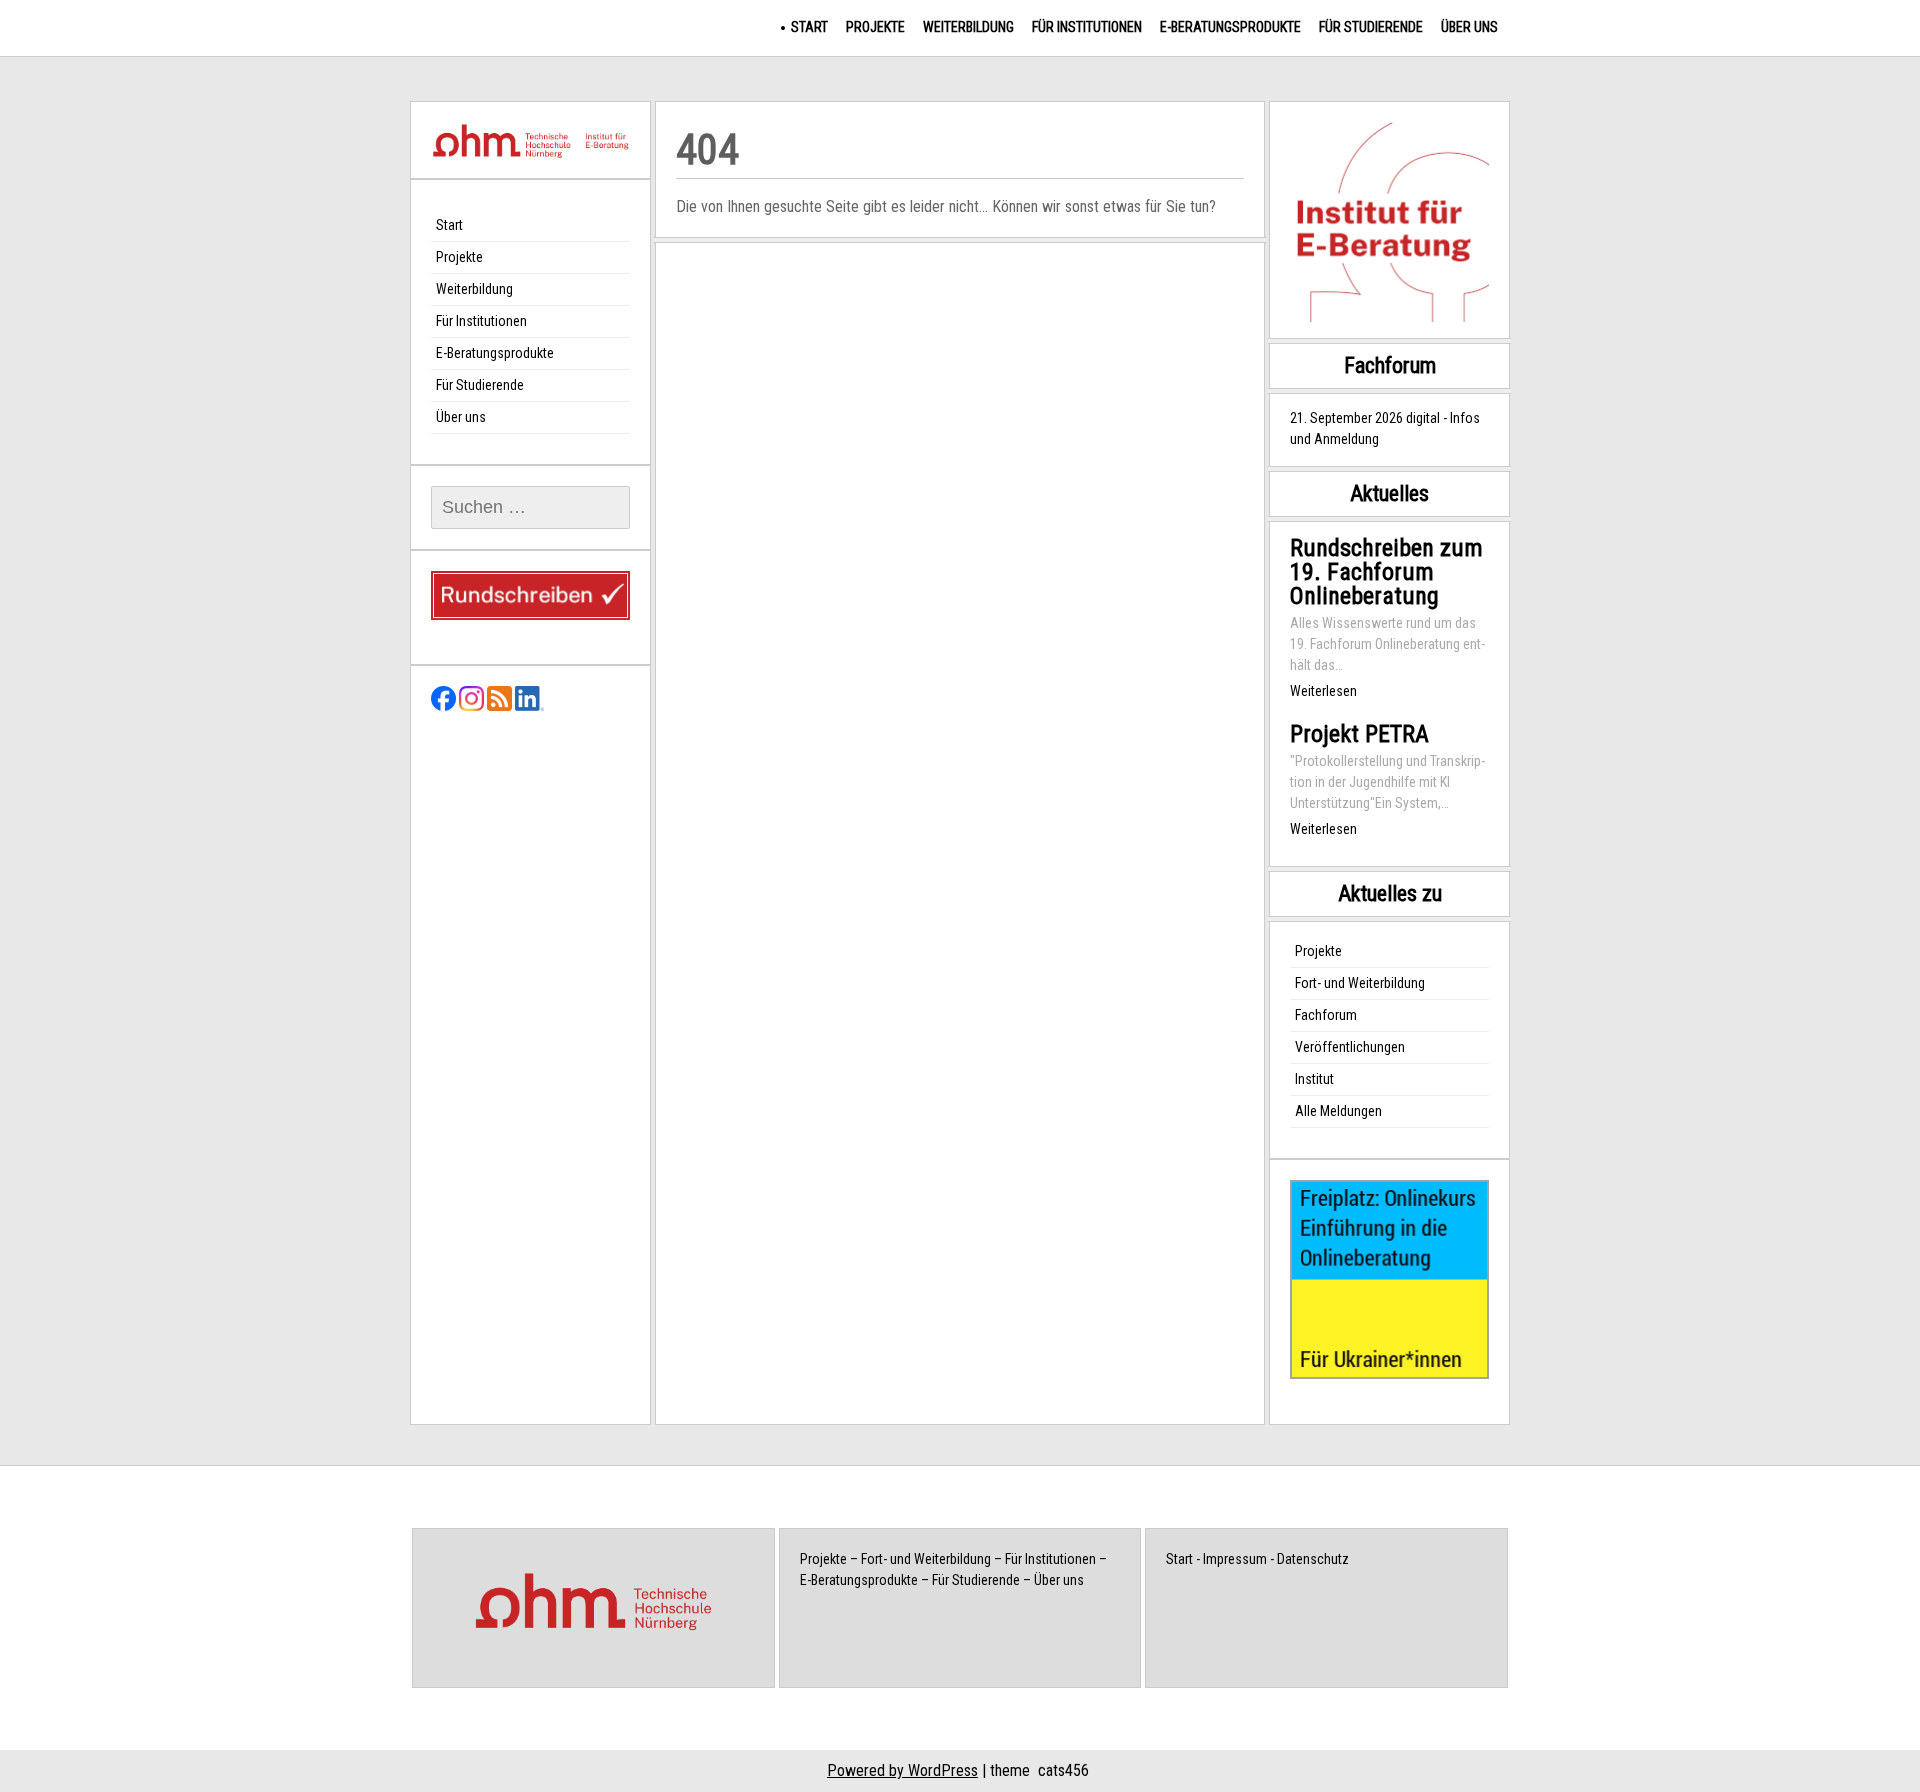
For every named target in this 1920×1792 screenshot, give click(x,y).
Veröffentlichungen (1350, 1047)
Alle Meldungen (1338, 1111)
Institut (1314, 1079)
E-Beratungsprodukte (1230, 27)
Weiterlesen (1323, 691)
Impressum (1235, 1559)
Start (809, 27)
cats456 (1063, 1770)
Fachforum (1326, 1015)
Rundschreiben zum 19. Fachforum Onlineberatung (1386, 572)
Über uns (1469, 27)
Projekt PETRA (1359, 734)
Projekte (875, 27)
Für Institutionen (1087, 27)
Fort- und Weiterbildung (1360, 983)
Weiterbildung (968, 27)
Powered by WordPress (902, 1770)
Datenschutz (1313, 1559)
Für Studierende (1371, 27)
